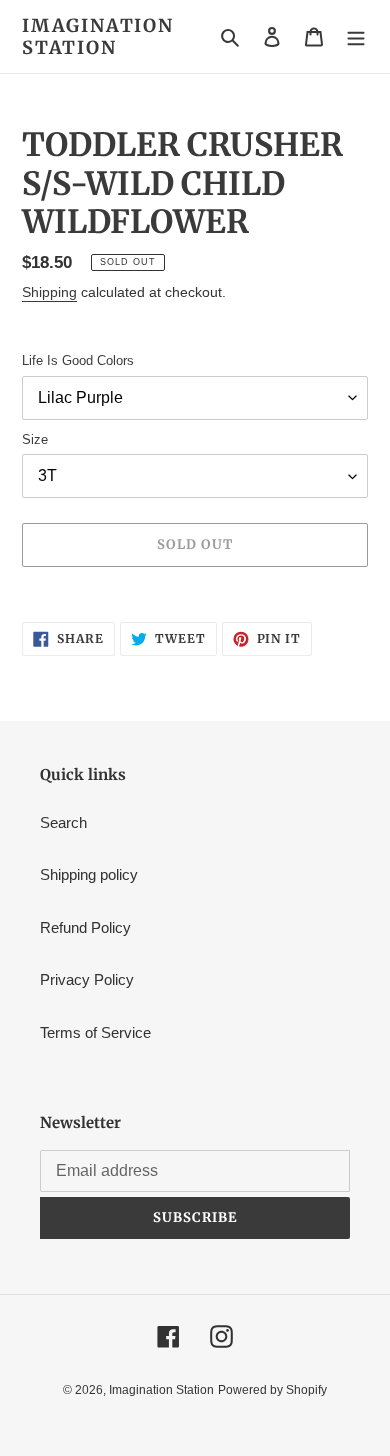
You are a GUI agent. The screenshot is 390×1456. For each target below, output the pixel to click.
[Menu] (356, 36)
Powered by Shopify (272, 1390)
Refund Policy (85, 927)
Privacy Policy (87, 979)
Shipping (49, 292)
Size (35, 439)
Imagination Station (98, 36)
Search (63, 822)
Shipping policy (89, 874)
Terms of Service (95, 1032)
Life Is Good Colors (78, 360)
